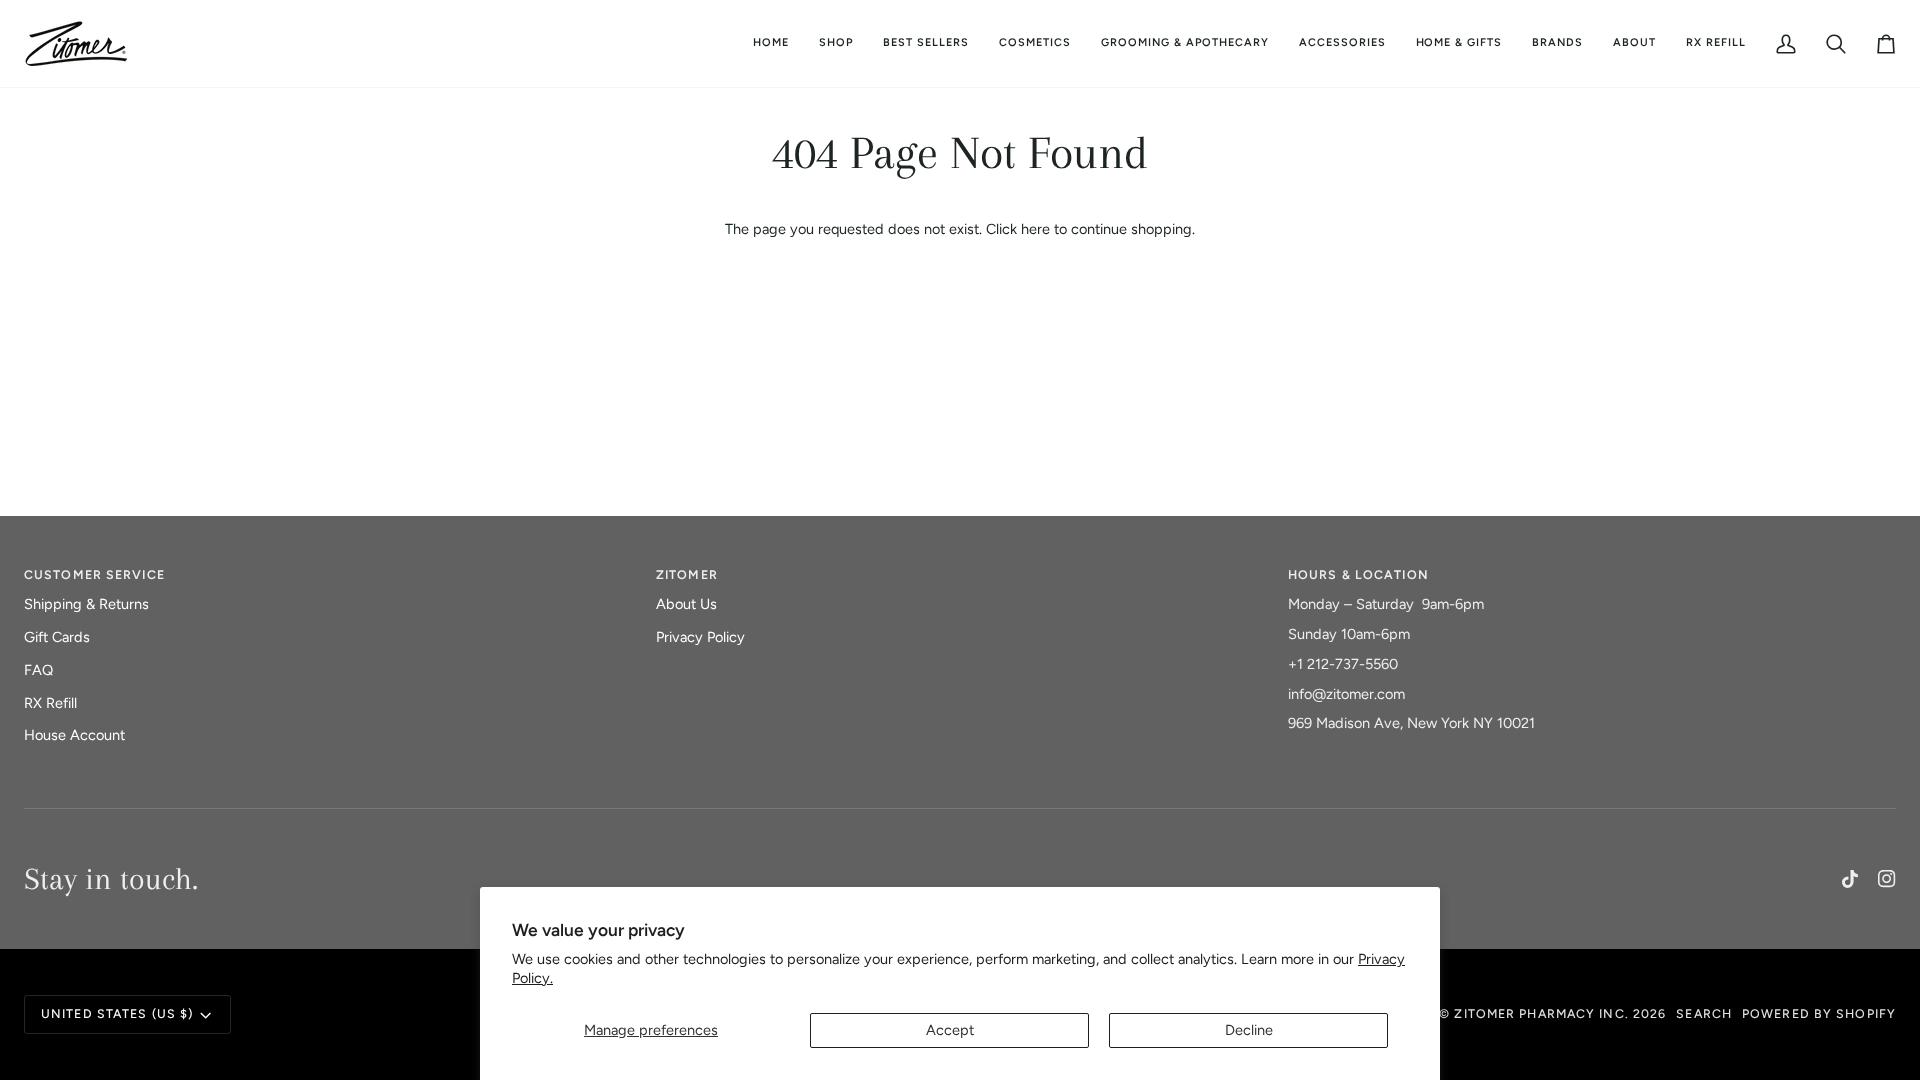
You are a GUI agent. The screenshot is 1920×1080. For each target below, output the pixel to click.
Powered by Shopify (1819, 1013)
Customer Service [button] (94, 574)
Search (1704, 1013)
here (1035, 229)
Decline (1249, 1030)
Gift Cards (57, 637)
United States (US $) (117, 1013)
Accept (950, 1030)
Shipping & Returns (86, 604)
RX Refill (50, 703)
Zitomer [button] (687, 574)
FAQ (38, 670)
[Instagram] (1887, 879)
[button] (1035, 43)
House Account (74, 735)
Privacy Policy (700, 637)
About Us (686, 604)
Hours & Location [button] (1358, 574)
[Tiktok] (1850, 879)
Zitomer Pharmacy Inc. (1541, 1013)
